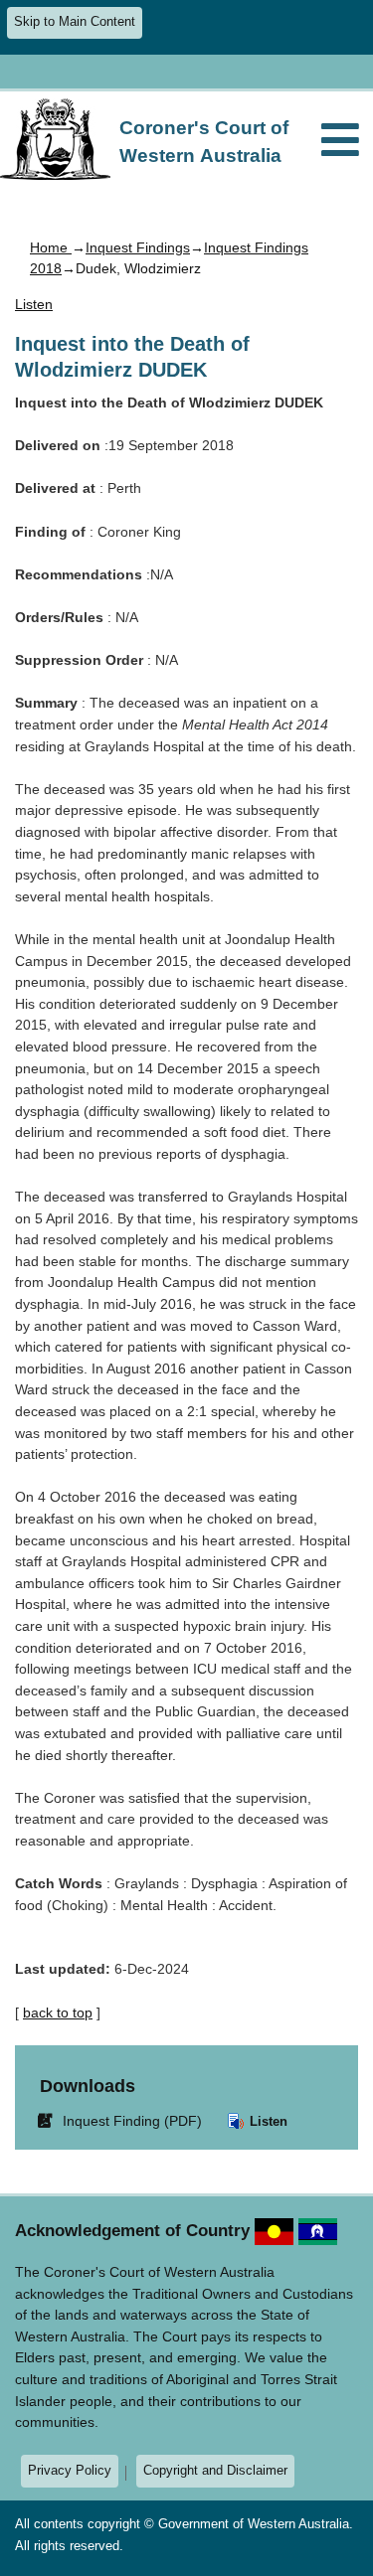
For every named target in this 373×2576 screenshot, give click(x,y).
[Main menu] (340, 142)
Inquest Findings (138, 247)
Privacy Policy (70, 2470)
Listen (267, 2121)
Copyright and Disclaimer (215, 2470)
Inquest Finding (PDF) (123, 2120)
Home (51, 247)
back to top (58, 2012)
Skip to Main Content (75, 22)
